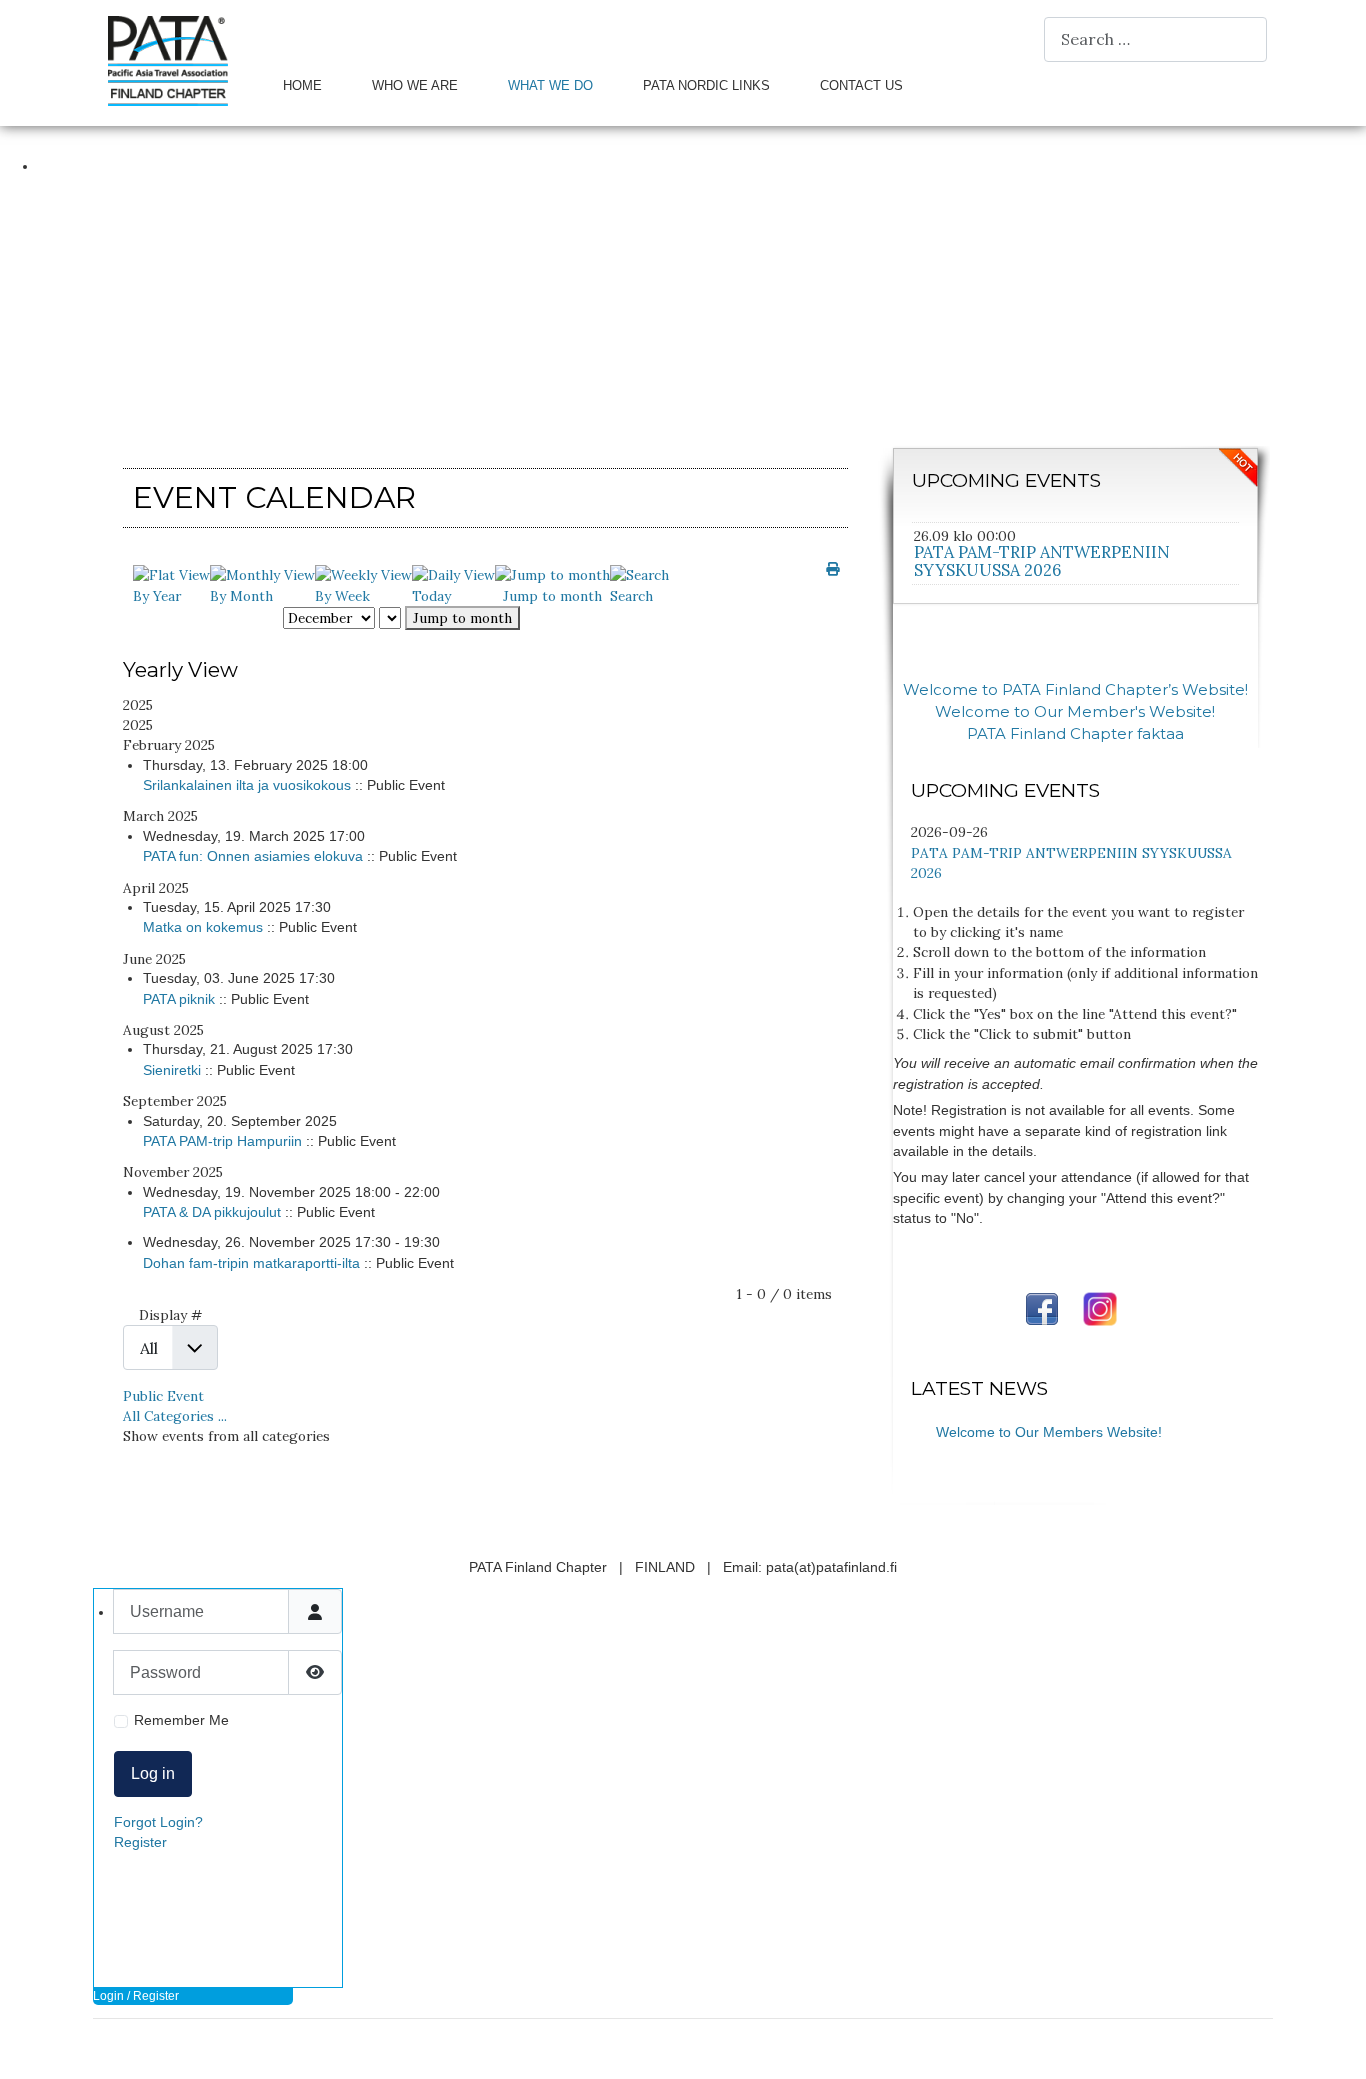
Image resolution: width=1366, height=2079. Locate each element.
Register (140, 1842)
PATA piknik (179, 999)
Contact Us (861, 85)
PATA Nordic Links (706, 85)
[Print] (833, 569)
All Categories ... (175, 1416)
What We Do (550, 85)
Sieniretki (172, 1070)
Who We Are (415, 85)
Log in (153, 1773)
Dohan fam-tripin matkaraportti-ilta (251, 1263)
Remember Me (181, 1720)
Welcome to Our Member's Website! (1075, 712)
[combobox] (1155, 39)
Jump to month (462, 618)
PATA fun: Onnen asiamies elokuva (253, 856)
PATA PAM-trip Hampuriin (222, 1141)
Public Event (163, 1396)
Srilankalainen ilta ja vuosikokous (247, 785)
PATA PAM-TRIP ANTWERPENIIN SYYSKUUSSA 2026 (1042, 560)
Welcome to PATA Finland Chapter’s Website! (1075, 690)
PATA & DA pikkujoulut (212, 1212)
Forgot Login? (158, 1822)
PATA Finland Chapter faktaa (1075, 734)
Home (302, 85)
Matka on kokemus (203, 927)
